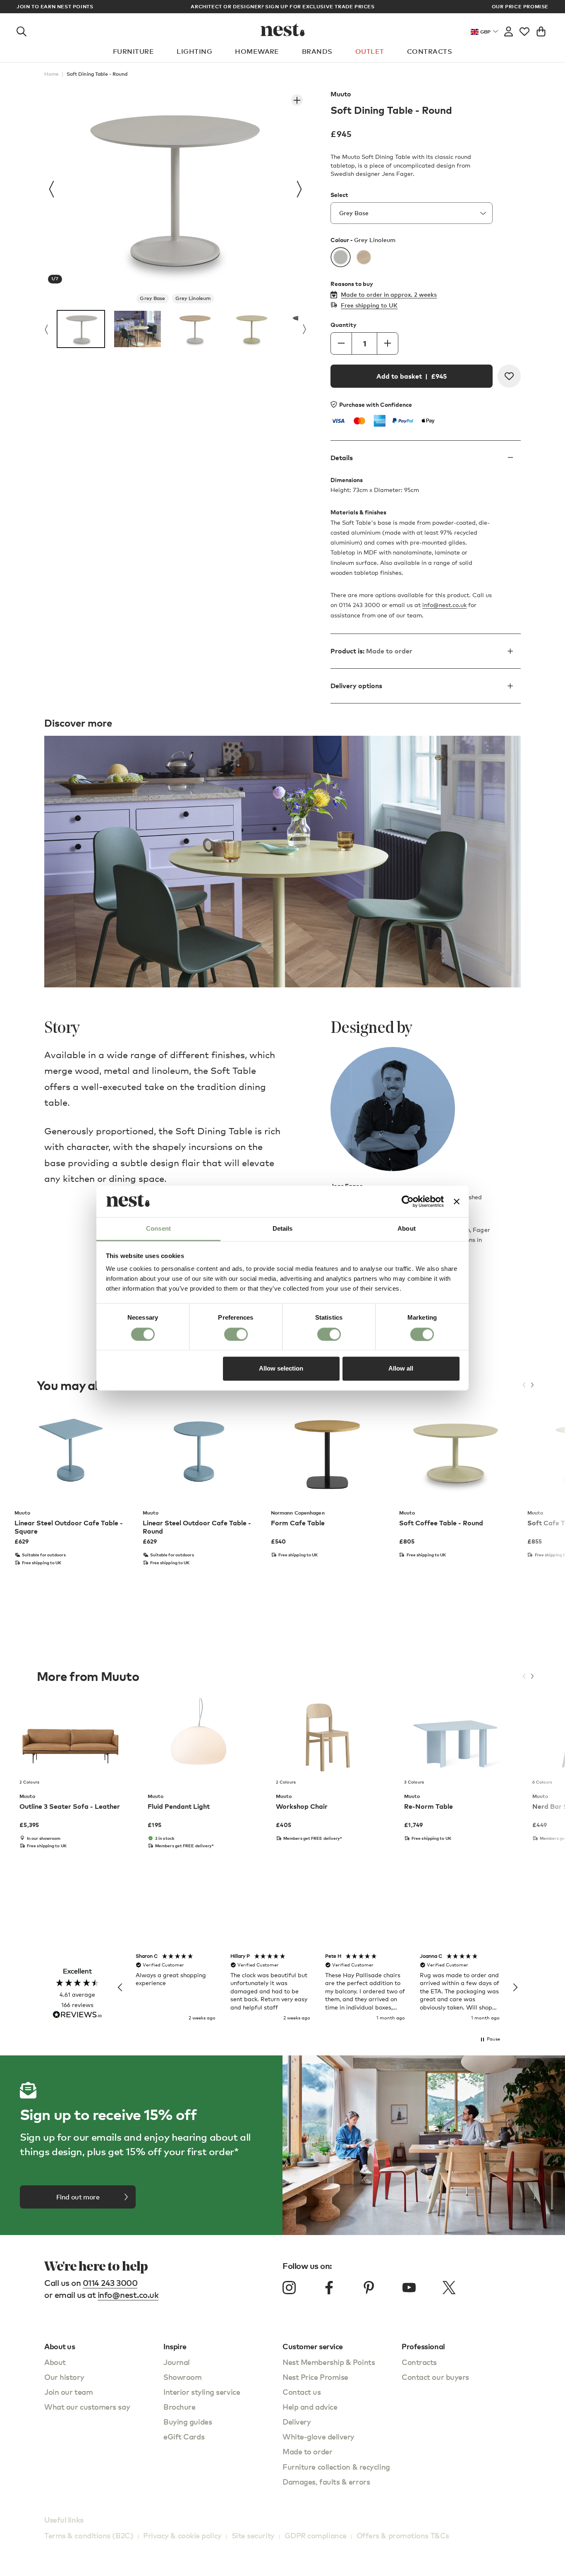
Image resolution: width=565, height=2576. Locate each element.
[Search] (22, 30)
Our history (64, 2377)
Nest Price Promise (315, 2377)
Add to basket (412, 376)
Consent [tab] (158, 1229)
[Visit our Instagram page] (289, 2288)
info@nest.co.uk (444, 605)
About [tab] (407, 1229)
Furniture (133, 51)
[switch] (236, 1334)
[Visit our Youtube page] (409, 2288)
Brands (317, 51)
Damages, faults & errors (326, 2481)
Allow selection (281, 1369)
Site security (253, 2535)
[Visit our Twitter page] (449, 2288)
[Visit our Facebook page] (329, 2288)
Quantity (344, 325)
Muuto (341, 94)
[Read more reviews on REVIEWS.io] (77, 2015)
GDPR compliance (316, 2535)
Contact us (302, 2392)
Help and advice (310, 2407)
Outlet (370, 51)
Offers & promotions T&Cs (403, 2535)
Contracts (430, 51)
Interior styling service (202, 2392)
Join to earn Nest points (55, 7)
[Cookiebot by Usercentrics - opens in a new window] (408, 1201)
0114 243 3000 (110, 2283)
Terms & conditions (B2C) (89, 2535)
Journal (177, 2362)
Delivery (297, 2421)
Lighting (194, 51)
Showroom (182, 2377)
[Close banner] (457, 1201)
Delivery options (356, 686)
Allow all (401, 1369)
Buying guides (188, 2421)
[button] (120, 1988)
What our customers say (87, 2407)
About (55, 2362)
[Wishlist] (524, 30)
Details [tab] (283, 1229)
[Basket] (541, 30)
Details (342, 458)
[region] (318, 1988)
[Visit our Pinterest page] (369, 2288)
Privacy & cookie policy (182, 2535)
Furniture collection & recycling (336, 2467)
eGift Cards (184, 2436)
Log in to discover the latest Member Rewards (283, 6)
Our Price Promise (520, 7)
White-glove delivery (318, 2436)
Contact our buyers (435, 2377)
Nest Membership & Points (329, 2362)
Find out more (78, 2197)
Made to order (307, 2451)
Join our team (68, 2392)
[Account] (509, 30)
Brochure (179, 2407)
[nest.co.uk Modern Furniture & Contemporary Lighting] (283, 30)
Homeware (257, 51)
